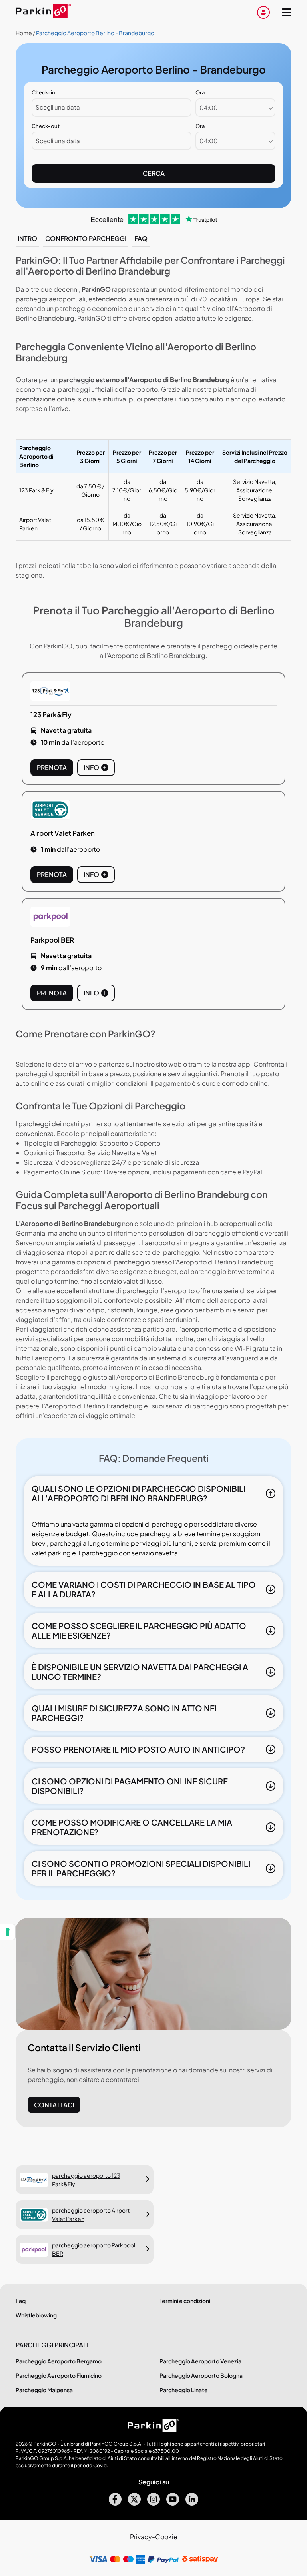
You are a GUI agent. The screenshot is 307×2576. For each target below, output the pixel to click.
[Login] (263, 12)
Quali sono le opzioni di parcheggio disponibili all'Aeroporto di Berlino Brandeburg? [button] (139, 1493)
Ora (200, 92)
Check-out (46, 126)
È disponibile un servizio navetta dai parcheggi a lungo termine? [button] (140, 1672)
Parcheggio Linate (184, 2390)
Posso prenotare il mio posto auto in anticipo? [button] (138, 1749)
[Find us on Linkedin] (192, 2503)
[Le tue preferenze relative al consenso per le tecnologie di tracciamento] (8, 1932)
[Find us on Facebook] (115, 2503)
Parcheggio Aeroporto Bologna (201, 2375)
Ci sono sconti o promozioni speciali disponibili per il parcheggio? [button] (141, 1868)
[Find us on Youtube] (173, 2503)
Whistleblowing (36, 2315)
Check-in (43, 92)
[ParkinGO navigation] (287, 12)
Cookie (166, 2537)
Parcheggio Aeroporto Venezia (200, 2361)
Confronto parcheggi (86, 238)
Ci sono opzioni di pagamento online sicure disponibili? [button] (130, 1786)
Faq (141, 238)
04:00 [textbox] (209, 107)
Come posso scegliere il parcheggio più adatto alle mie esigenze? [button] (139, 1630)
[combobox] (235, 108)
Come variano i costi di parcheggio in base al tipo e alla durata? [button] (144, 1589)
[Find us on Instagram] (153, 2503)
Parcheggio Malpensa (44, 2390)
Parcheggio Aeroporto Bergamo (59, 2361)
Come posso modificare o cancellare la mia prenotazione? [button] (132, 1827)
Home (24, 33)
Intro (27, 238)
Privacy (141, 2537)
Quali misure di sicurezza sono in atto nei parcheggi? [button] (124, 1713)
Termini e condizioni (185, 2301)
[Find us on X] (134, 2503)
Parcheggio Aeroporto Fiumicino (59, 2375)
